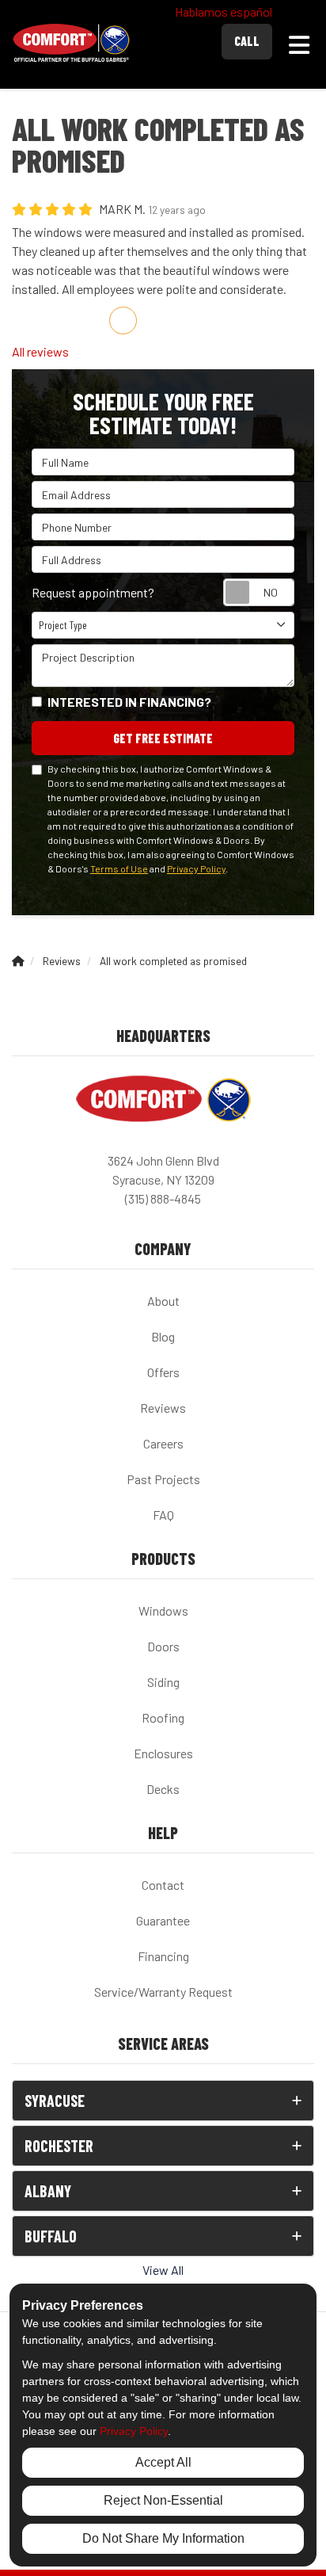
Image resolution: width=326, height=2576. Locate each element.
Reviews (163, 1408)
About (163, 1301)
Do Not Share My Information (163, 2538)
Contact (163, 1885)
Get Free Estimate (163, 738)
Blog (163, 1336)
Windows (163, 1610)
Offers (163, 1372)
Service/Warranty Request (163, 1992)
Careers (163, 1443)
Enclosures (163, 1753)
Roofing (163, 1717)
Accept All (163, 2462)
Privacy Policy (196, 868)
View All (163, 2270)
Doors (163, 1646)
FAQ (163, 1515)
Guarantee (163, 1920)
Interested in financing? (129, 702)
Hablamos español (224, 11)
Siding (163, 1682)
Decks (163, 1789)
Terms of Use (119, 868)
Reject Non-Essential (163, 2500)
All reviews (40, 351)
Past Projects (163, 1479)
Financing (163, 1956)
